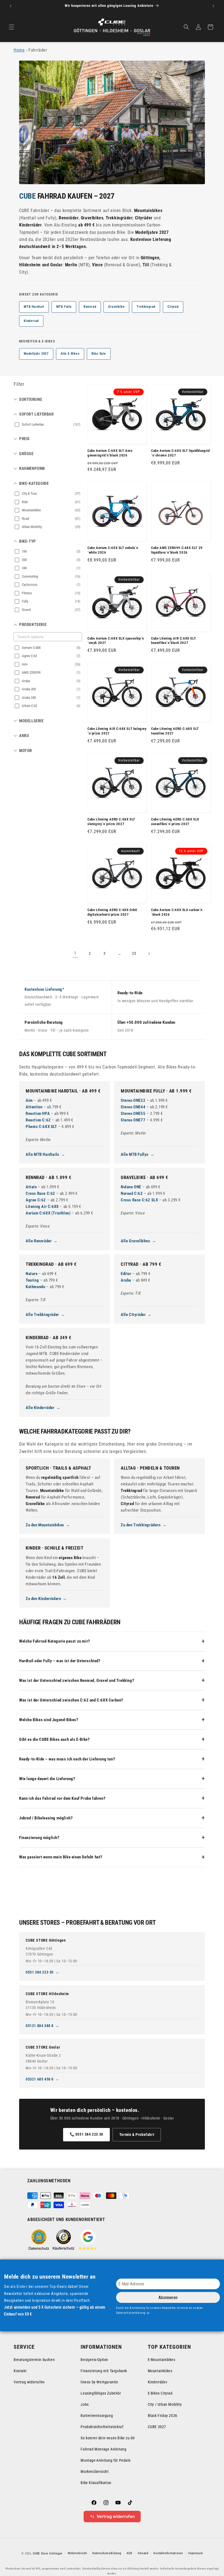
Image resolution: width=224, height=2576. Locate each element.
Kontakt (20, 2371)
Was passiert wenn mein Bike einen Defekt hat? (61, 1857)
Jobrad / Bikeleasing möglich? (46, 1818)
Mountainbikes (160, 2371)
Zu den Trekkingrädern (141, 1525)
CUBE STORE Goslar (43, 2047)
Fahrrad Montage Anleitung (103, 2449)
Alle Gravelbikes (135, 1241)
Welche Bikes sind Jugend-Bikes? (49, 1720)
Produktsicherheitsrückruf (102, 2427)
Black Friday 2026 (163, 2416)
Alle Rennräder (39, 1241)
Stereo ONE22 (133, 1100)
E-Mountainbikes (162, 2360)
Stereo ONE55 (133, 1114)
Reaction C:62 (38, 1120)
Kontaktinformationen (168, 2553)
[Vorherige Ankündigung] (11, 6)
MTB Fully (64, 307)
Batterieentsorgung (97, 2416)
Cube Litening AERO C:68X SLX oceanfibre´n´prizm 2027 (175, 822)
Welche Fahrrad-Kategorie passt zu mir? (55, 1641)
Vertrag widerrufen (29, 2382)
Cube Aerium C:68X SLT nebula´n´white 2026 (113, 550)
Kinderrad (31, 321)
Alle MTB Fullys (135, 1154)
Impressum (195, 2553)
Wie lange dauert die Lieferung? (47, 1779)
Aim (29, 1100)
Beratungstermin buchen (34, 2360)
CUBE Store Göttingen (48, 2553)
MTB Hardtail (34, 307)
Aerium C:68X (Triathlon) (48, 1213)
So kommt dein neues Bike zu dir (108, 2438)
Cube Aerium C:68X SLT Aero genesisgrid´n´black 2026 (110, 453)
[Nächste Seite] (149, 954)
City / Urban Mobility (165, 2404)
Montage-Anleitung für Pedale (106, 2460)
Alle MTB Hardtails (42, 1154)
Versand (143, 2553)
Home (19, 50)
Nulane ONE (131, 1187)
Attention (34, 1107)
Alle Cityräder (133, 1315)
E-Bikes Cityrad (160, 2393)
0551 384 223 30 (40, 1972)
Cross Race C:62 (40, 1193)
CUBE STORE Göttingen (46, 1940)
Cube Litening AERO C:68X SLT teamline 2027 (175, 731)
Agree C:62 (36, 1200)
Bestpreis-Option (94, 2360)
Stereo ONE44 (133, 1107)
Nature (32, 1274)
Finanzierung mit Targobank (104, 2371)
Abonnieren (168, 2298)
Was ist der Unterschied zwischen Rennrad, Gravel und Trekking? (77, 1680)
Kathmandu (35, 1287)
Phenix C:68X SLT (41, 1127)
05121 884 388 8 (40, 2026)
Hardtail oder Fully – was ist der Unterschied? (60, 1661)
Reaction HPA (38, 1114)
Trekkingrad (146, 307)
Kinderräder (158, 2382)
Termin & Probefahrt (137, 2135)
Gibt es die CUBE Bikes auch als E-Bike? (54, 1739)
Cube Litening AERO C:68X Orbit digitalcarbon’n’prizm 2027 (112, 912)
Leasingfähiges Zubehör (101, 2393)
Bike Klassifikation (96, 2483)
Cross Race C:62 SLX (139, 1200)
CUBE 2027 (157, 2427)
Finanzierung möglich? (39, 1838)
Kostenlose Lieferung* (45, 989)
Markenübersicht (95, 2471)
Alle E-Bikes (70, 354)
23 (134, 953)
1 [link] (75, 953)
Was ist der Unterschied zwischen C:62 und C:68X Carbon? (71, 1700)
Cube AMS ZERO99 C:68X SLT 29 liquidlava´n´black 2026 (177, 550)
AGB (129, 2553)
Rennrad (90, 307)
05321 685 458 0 (40, 2079)
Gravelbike (116, 307)
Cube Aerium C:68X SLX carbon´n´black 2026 (177, 912)
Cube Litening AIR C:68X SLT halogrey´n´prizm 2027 (117, 731)
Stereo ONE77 (133, 1120)
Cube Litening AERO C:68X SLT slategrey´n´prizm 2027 (111, 822)
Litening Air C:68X (42, 1207)
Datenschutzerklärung (107, 2553)
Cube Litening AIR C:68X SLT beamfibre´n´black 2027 (173, 641)
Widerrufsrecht (77, 2553)
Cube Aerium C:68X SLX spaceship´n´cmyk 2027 (116, 641)
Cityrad (173, 307)
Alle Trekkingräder (42, 1315)
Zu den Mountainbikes (45, 1525)
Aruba (126, 1280)
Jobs (85, 2404)
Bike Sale (99, 354)
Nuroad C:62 (132, 1193)
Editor (126, 1274)
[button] (11, 27)
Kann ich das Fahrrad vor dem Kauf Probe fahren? (62, 1798)
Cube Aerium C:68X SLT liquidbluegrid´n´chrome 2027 (180, 453)
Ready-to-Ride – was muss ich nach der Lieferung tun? (67, 1759)
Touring (32, 1280)
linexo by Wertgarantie (99, 2382)
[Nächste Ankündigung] (213, 6)
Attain (31, 1187)
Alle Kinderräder (40, 1408)
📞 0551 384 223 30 (86, 2134)
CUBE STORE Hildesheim (47, 1994)
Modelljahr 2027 (36, 354)
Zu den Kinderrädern (43, 1599)
